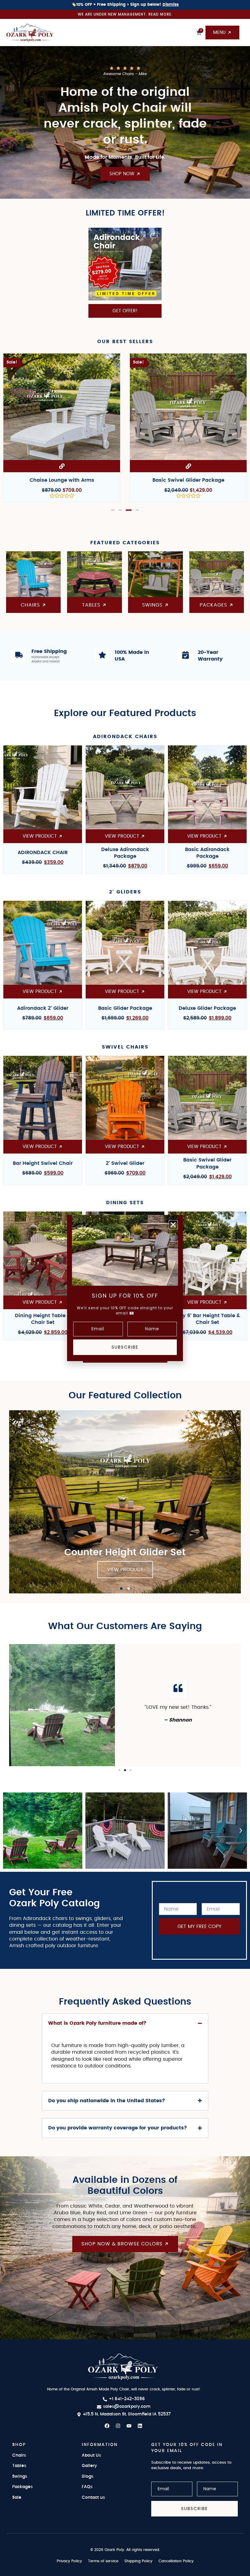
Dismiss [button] (171, 5)
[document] (125, 1288)
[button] (173, 1225)
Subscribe (125, 1347)
